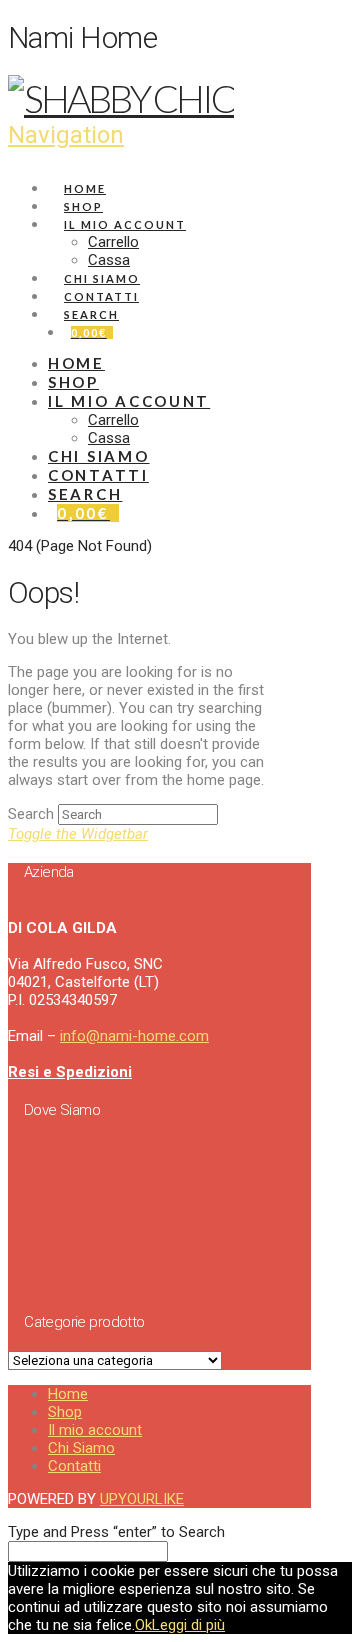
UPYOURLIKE (142, 1499)
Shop (65, 1412)
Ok (143, 1625)
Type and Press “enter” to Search (116, 1532)
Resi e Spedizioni (70, 1072)
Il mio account (95, 1430)
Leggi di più (188, 1625)
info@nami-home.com (134, 1036)
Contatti (74, 1466)
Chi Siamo (81, 1448)
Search (31, 814)
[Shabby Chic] (121, 98)
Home (68, 1394)
